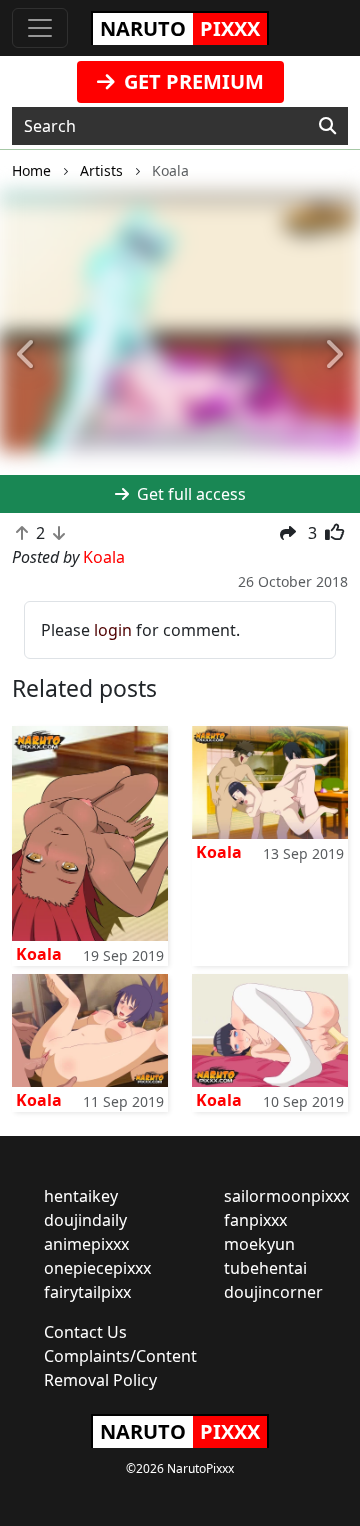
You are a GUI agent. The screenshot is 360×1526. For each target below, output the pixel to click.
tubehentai (265, 1268)
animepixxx (86, 1244)
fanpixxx (255, 1220)
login (113, 630)
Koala (39, 954)
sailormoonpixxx (286, 1196)
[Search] (327, 126)
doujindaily (85, 1220)
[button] (27, 355)
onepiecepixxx (97, 1268)
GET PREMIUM (191, 81)
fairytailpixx (87, 1292)
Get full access (189, 494)
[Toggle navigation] (40, 28)
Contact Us (85, 1332)
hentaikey (81, 1196)
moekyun (259, 1244)
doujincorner (273, 1292)
